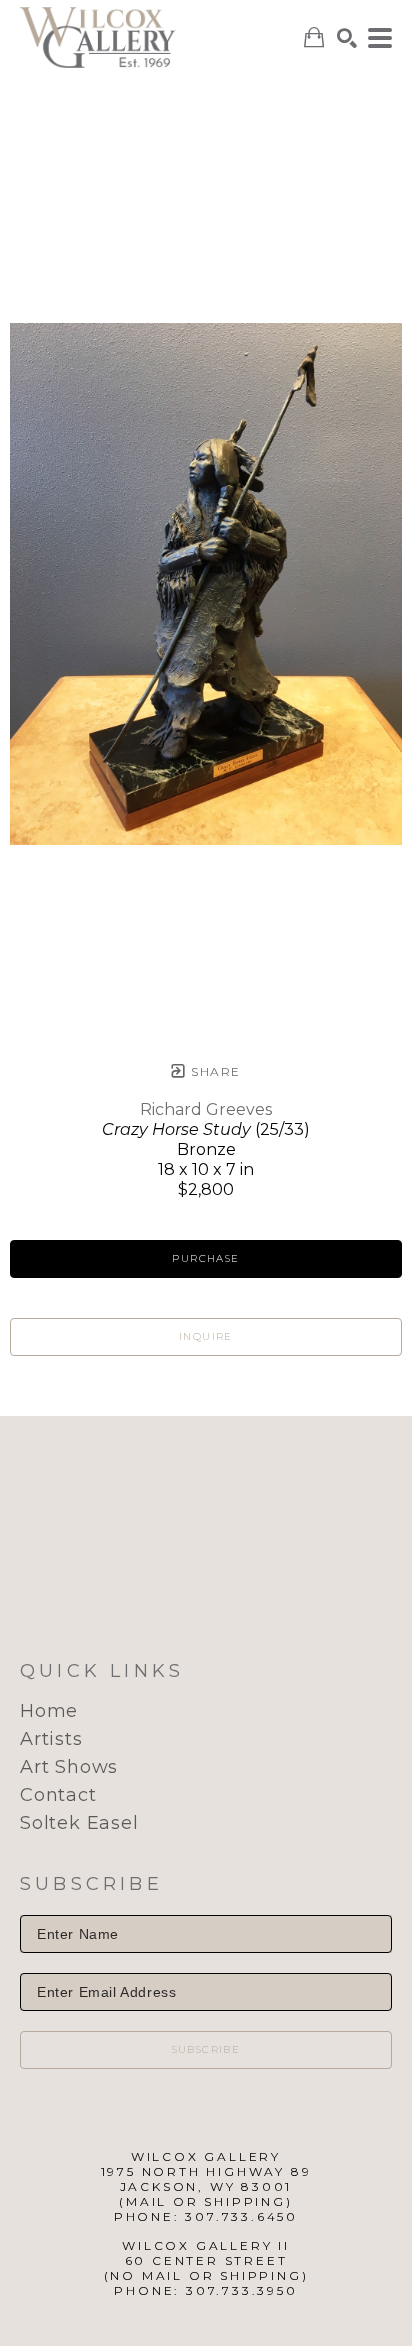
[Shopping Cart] (314, 37)
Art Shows (69, 1767)
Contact (58, 1795)
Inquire (206, 1336)
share (213, 1071)
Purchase (205, 1258)
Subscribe (206, 2049)
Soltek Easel (79, 1823)
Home (49, 1711)
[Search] (347, 38)
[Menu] (380, 38)
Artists (51, 1739)
